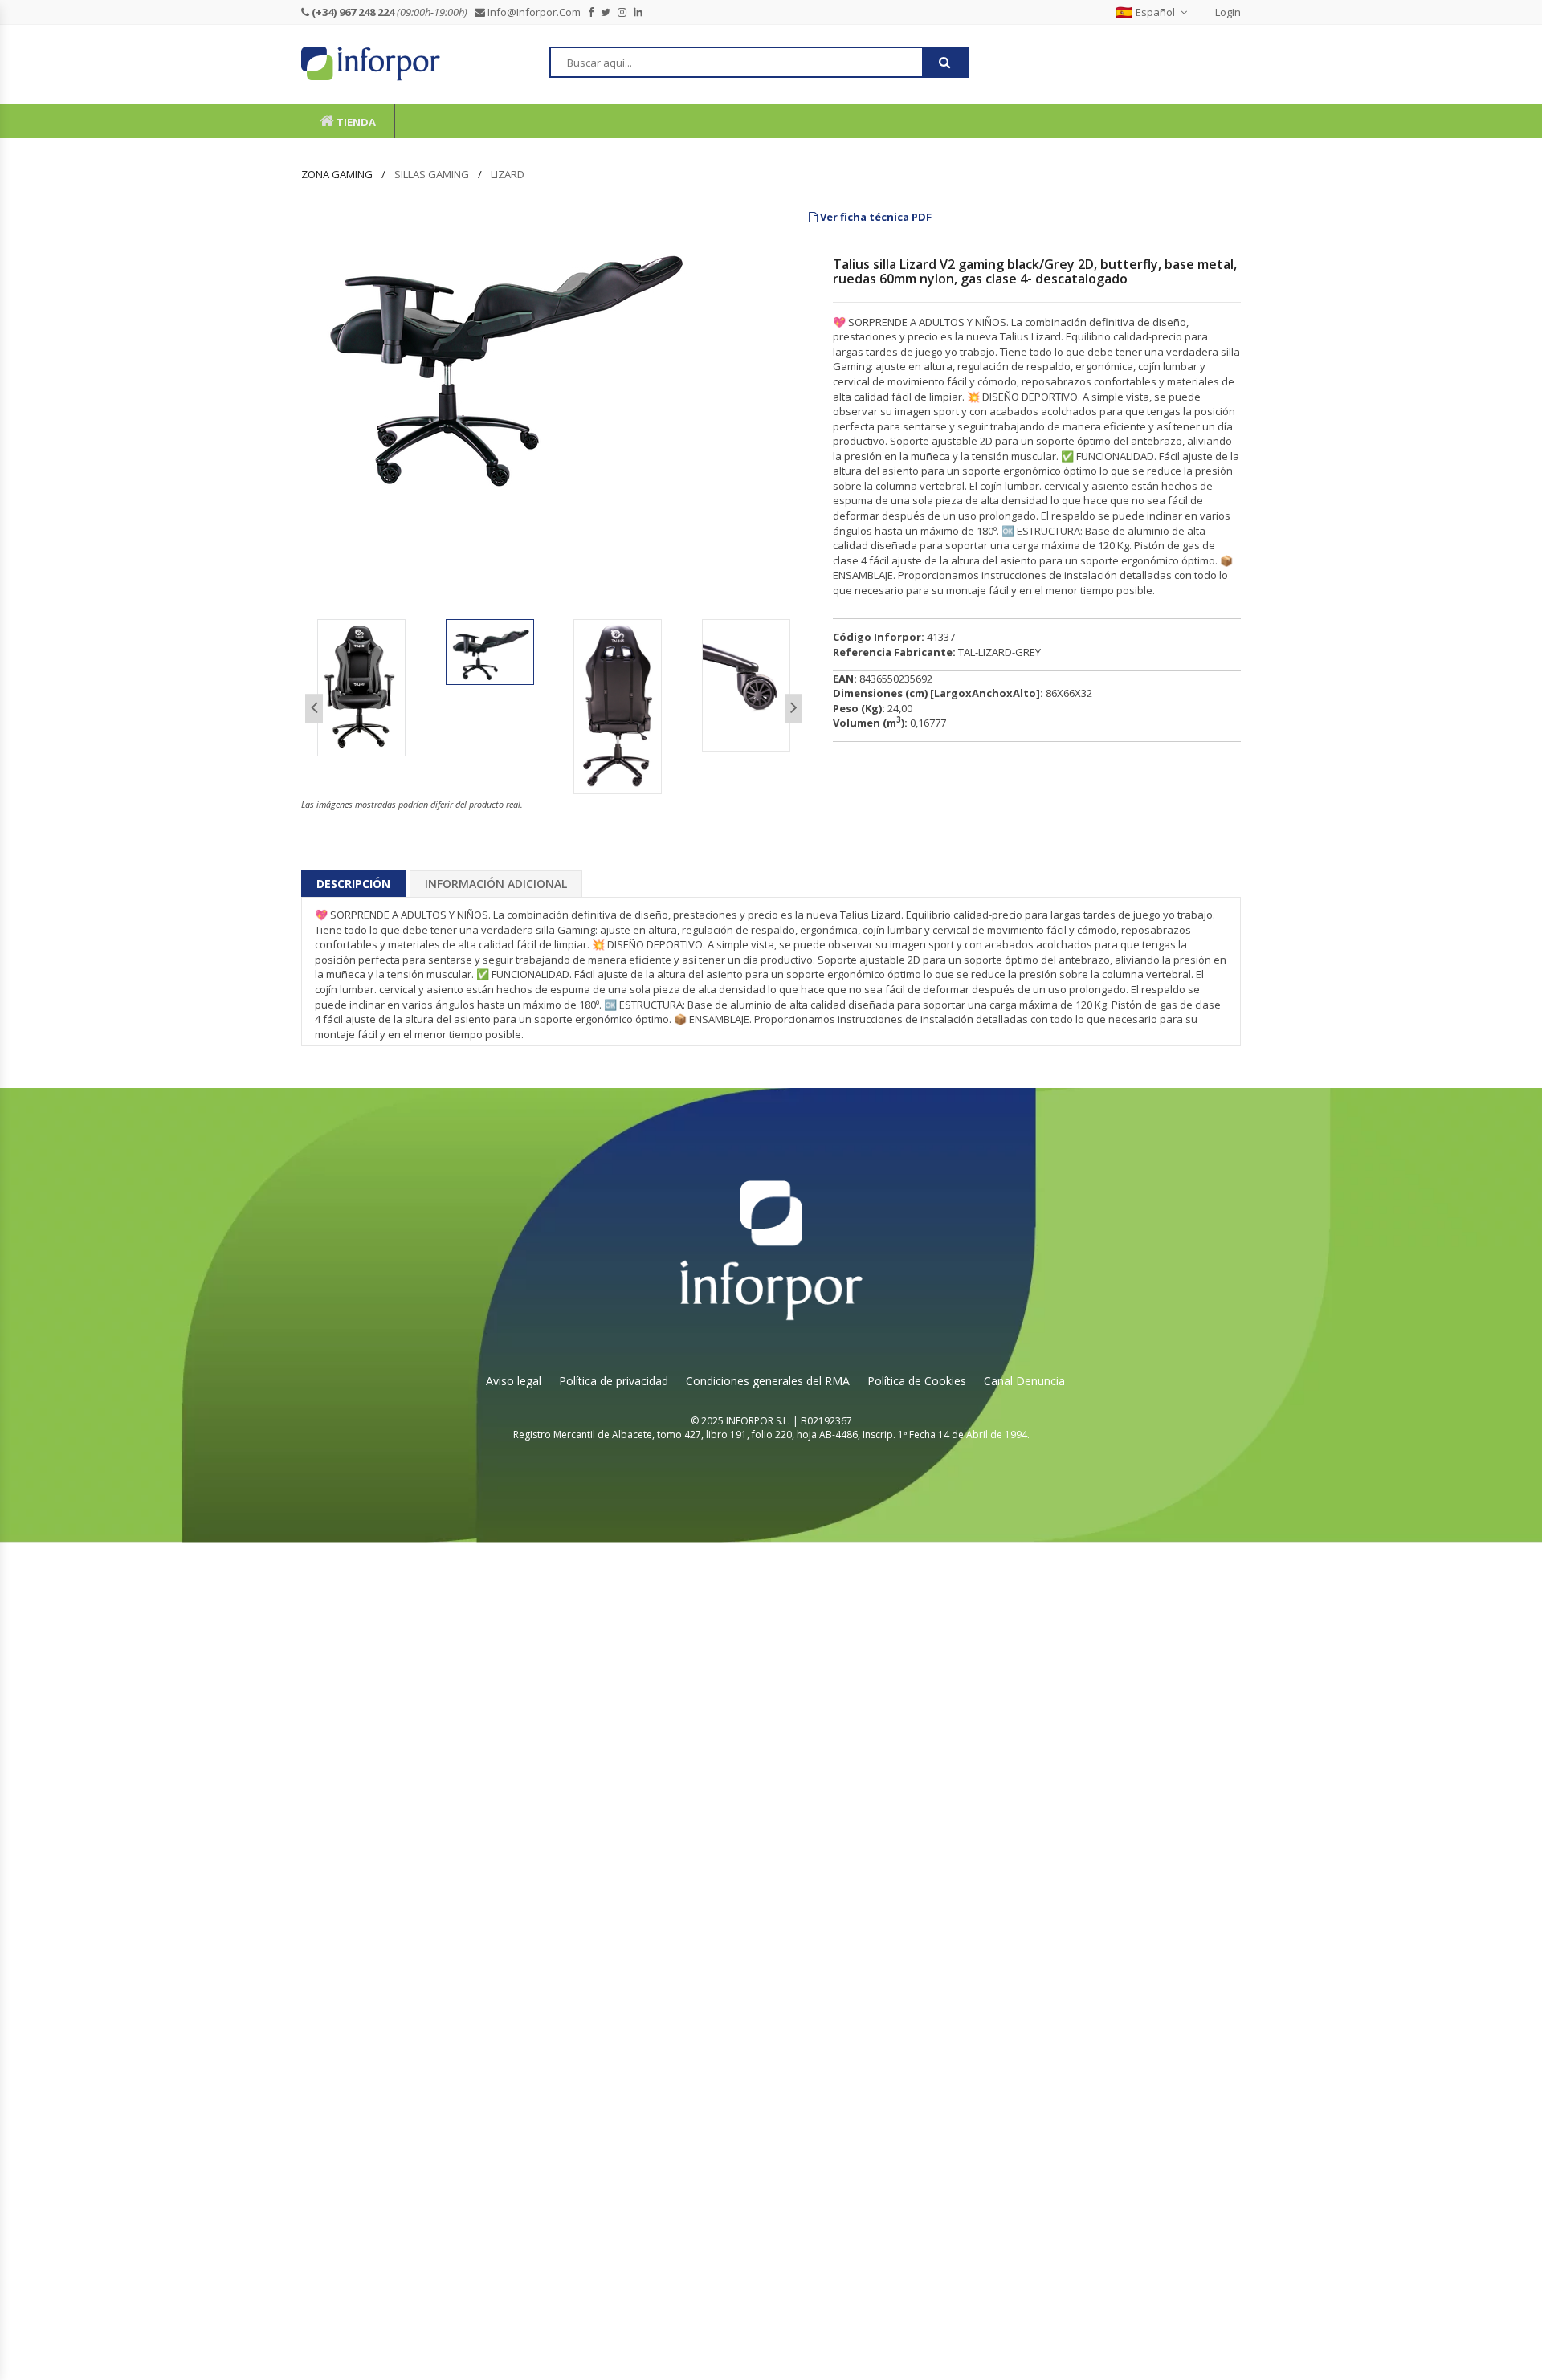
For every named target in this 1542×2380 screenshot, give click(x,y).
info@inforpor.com (536, 12)
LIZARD (508, 174)
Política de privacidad (614, 1381)
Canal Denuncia (1024, 1381)
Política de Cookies (917, 1381)
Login (1228, 12)
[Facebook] (594, 12)
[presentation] (314, 709)
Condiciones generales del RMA (768, 1381)
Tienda (355, 122)
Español (1155, 12)
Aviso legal (514, 1381)
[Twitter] (609, 12)
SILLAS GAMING (432, 174)
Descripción (353, 884)
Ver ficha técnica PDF (875, 217)
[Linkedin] (642, 12)
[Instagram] (626, 12)
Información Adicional (496, 884)
